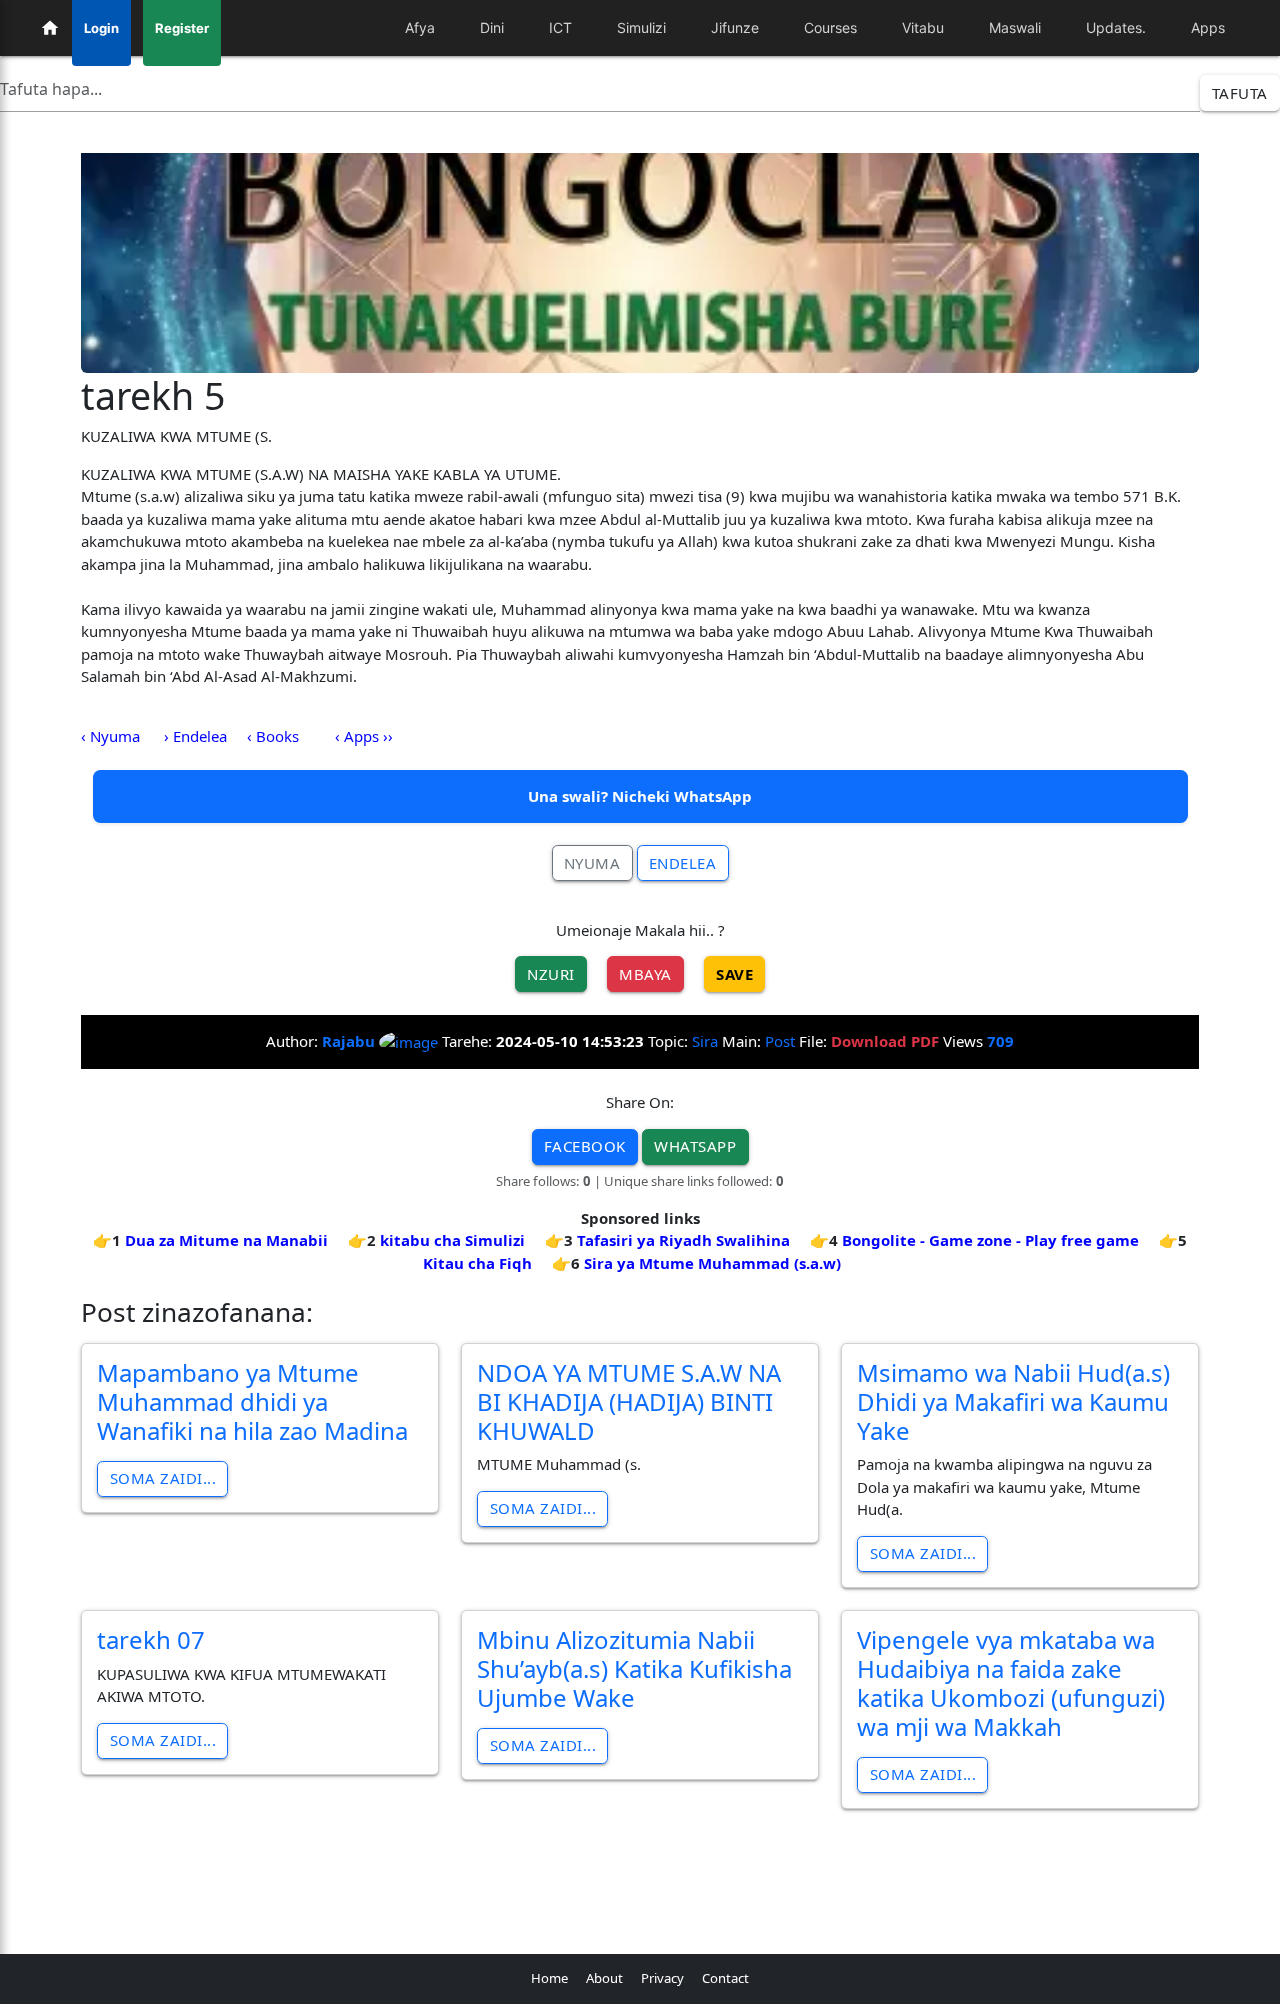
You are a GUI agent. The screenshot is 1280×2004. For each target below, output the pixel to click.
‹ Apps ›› (364, 736)
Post (780, 1041)
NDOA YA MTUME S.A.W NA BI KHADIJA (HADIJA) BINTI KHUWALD (629, 1401)
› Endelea (195, 736)
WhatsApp (695, 1146)
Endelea (683, 863)
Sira (705, 1041)
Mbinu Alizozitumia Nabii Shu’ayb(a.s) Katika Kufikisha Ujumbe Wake (634, 1668)
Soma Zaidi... (163, 1478)
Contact (725, 1978)
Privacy (662, 1978)
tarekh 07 (151, 1639)
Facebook (585, 1146)
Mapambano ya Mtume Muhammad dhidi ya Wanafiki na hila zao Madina (252, 1401)
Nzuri (551, 974)
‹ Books (273, 736)
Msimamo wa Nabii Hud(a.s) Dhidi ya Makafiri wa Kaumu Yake (1013, 1401)
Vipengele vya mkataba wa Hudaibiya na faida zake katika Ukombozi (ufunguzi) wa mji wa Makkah (1011, 1682)
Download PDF (885, 1041)
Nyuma (592, 863)
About (604, 1978)
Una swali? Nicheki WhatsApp (640, 796)
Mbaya (645, 974)
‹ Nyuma (110, 736)
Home (549, 1978)
